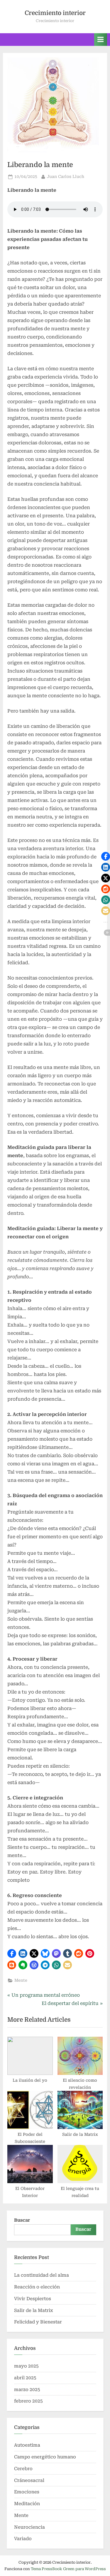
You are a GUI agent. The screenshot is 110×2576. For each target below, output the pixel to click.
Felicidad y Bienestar (38, 2322)
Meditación (27, 2504)
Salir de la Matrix (34, 2310)
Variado (23, 2539)
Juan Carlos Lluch (66, 176)
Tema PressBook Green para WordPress (68, 2569)
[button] (12, 1953)
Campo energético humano (45, 2457)
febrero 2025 (28, 2401)
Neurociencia (29, 2527)
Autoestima (27, 2445)
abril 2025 (25, 2378)
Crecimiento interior (55, 13)
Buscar (22, 2220)
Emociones (27, 2492)
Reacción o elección (37, 2287)
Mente (21, 1980)
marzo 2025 (27, 2390)
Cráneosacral (29, 2480)
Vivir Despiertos (33, 2299)
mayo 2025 (26, 2366)
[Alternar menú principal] (101, 40)
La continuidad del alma (42, 2275)
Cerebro (23, 2469)
